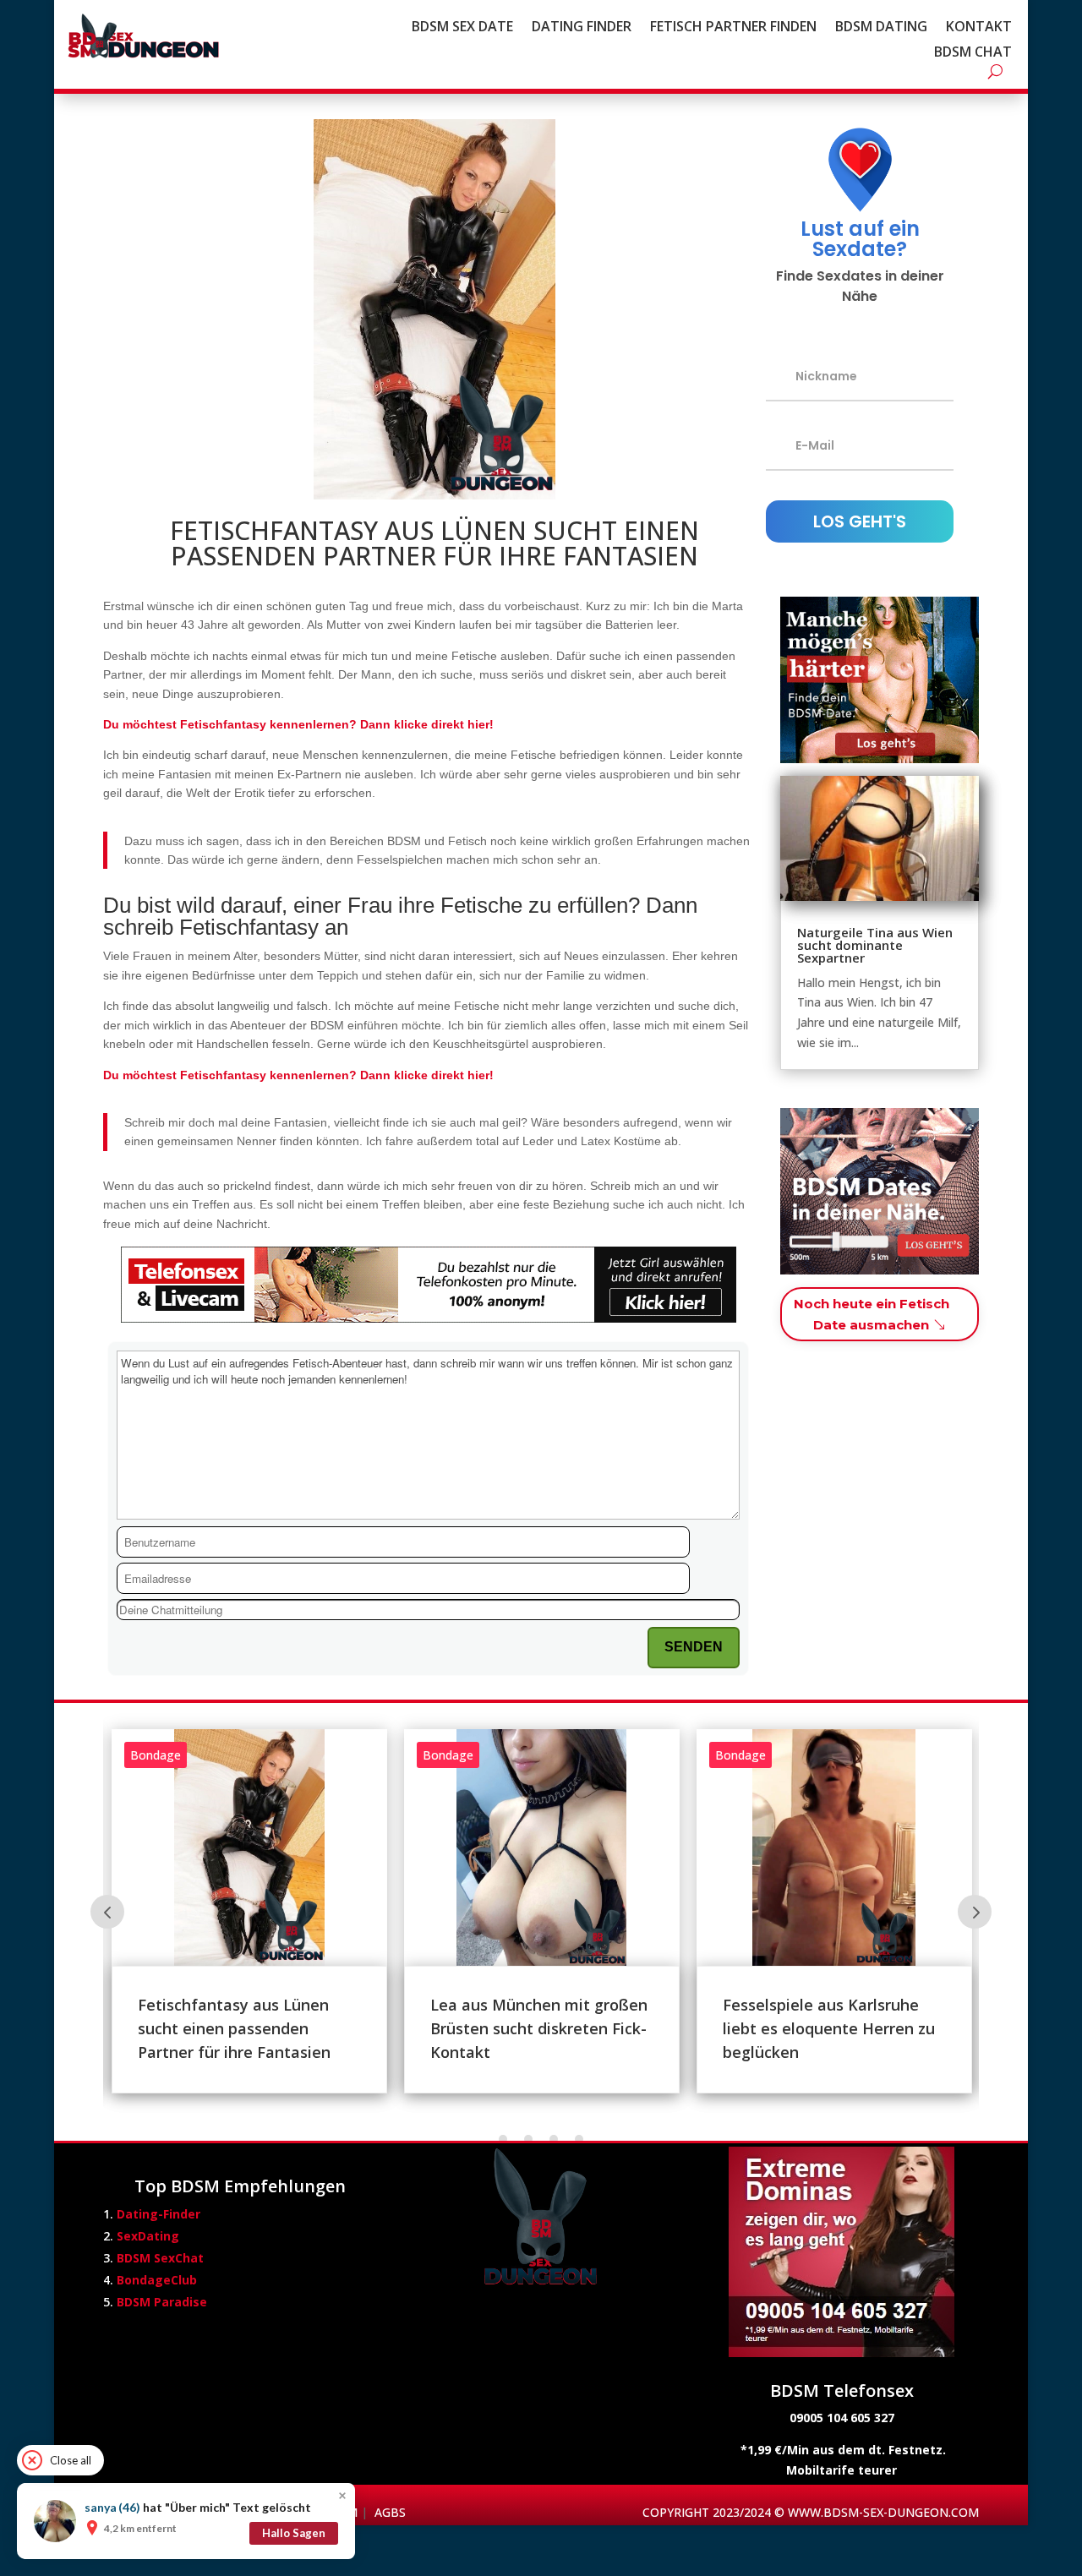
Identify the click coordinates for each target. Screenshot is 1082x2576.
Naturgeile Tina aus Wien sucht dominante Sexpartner (875, 945)
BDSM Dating (881, 28)
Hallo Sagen (294, 2533)
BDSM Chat (973, 53)
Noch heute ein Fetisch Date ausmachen (872, 1315)
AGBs (390, 2512)
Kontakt (979, 28)
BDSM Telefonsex (842, 2390)
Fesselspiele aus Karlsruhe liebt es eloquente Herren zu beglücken (829, 2028)
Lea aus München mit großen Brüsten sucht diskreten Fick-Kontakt (539, 2028)
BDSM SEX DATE (462, 28)
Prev (107, 1912)
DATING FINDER (582, 28)
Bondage (156, 1755)
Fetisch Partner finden (733, 28)
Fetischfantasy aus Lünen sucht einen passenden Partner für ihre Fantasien (234, 2028)
